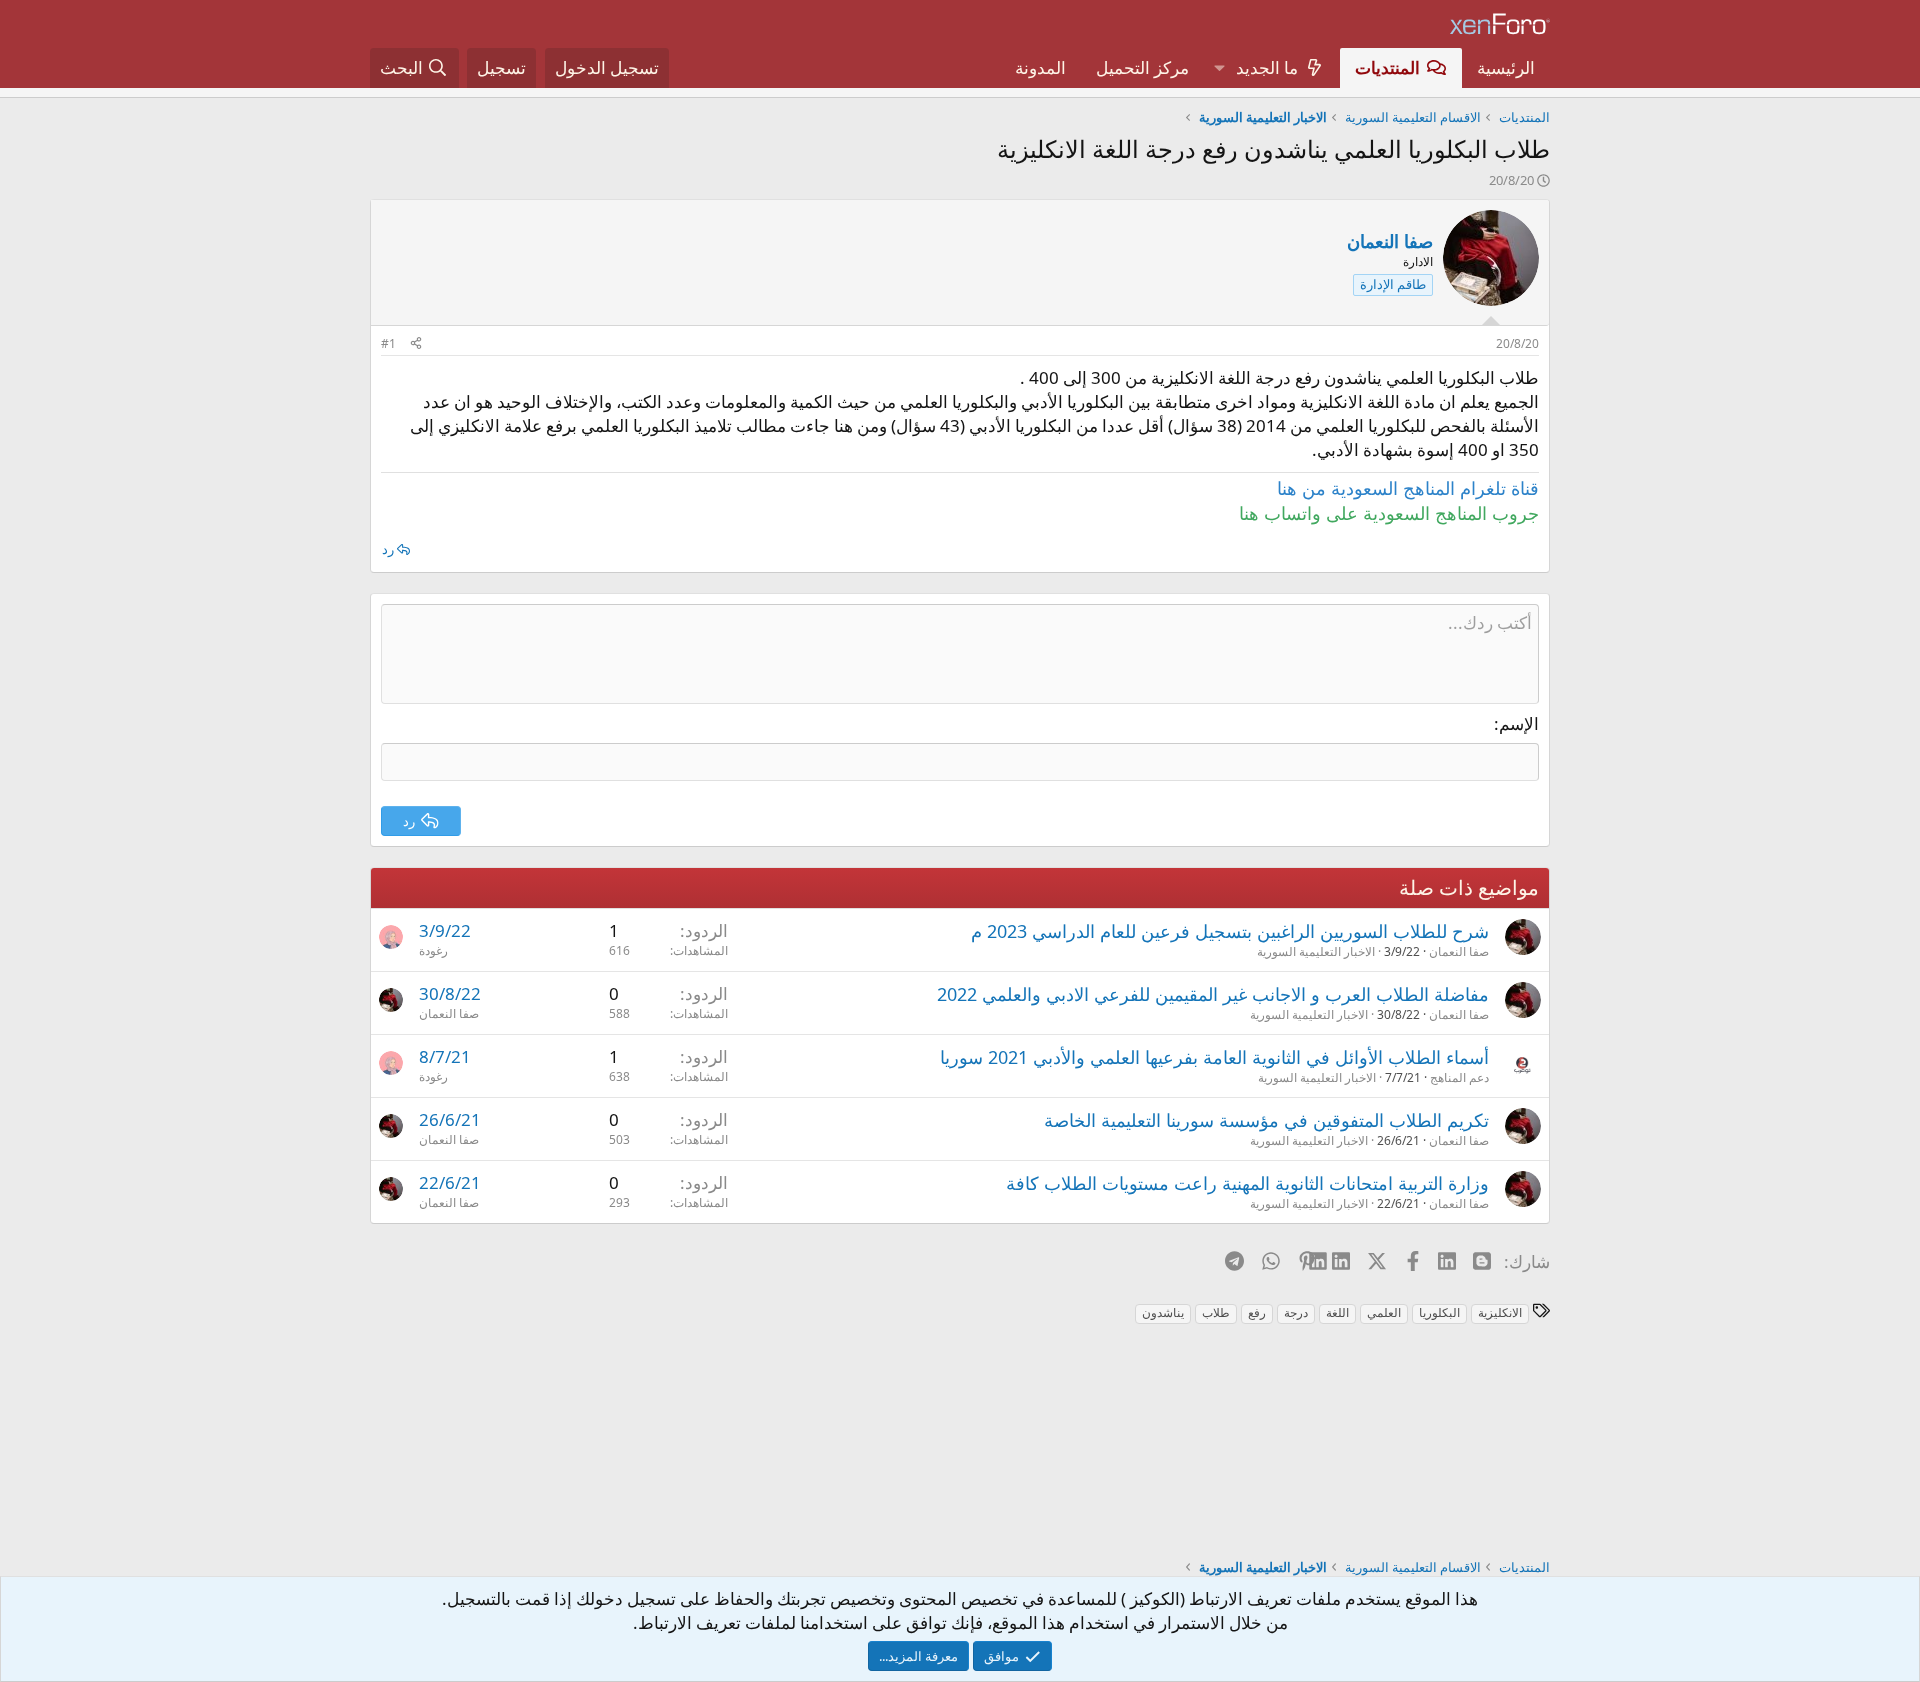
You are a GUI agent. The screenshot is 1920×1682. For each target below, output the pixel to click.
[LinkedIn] (1342, 1261)
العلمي (1384, 1312)
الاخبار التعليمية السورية (1316, 951)
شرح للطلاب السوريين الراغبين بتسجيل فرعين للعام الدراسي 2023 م (1230, 931)
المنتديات (1387, 67)
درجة (1296, 1312)
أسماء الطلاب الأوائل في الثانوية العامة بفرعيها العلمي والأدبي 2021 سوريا (1214, 1057)
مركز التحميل (1142, 67)
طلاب (1216, 1312)
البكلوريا (1439, 1312)
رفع (1257, 1312)
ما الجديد (1267, 67)
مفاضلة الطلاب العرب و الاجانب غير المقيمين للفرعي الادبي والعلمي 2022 (1213, 994)
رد (388, 549)
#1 (388, 343)
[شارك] (416, 344)
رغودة (433, 950)
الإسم (1519, 723)
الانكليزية (1500, 1312)
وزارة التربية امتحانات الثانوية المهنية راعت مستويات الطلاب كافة (1247, 1183)
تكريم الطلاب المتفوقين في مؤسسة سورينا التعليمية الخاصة (1266, 1120)
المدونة (1040, 67)
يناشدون (1163, 1312)
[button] (1219, 68)
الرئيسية (1506, 67)
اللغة (1337, 1312)
